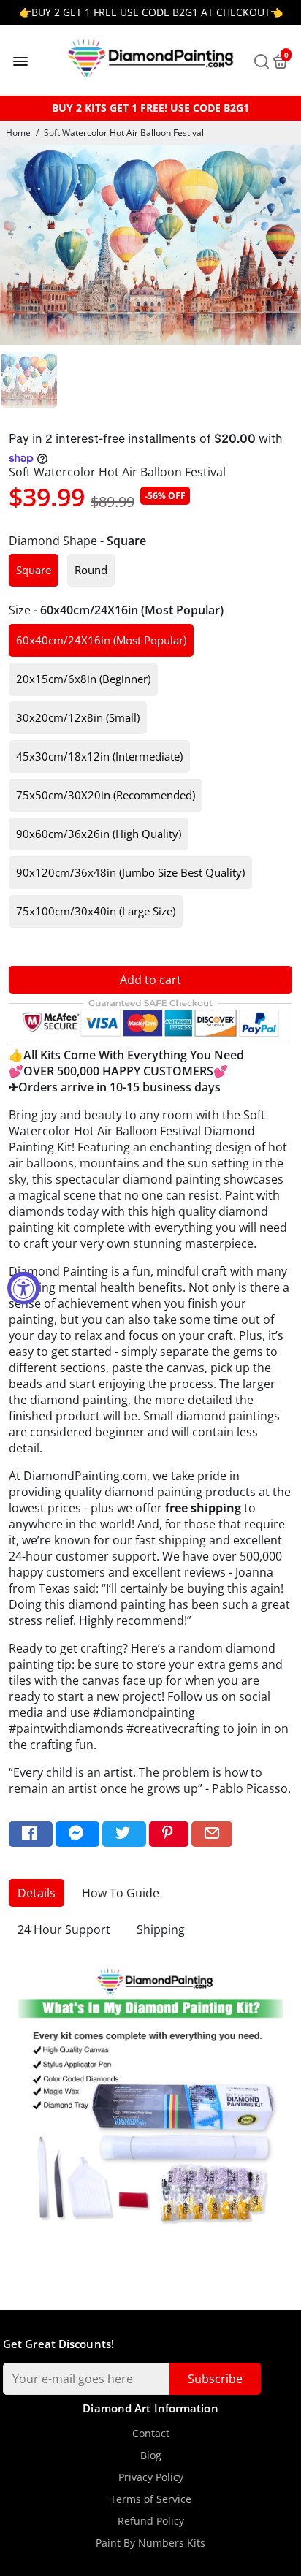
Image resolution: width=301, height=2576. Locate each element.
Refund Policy (151, 2521)
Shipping (161, 1929)
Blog (151, 2455)
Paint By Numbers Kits (150, 2543)
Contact (151, 2434)
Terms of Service (151, 2499)
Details (37, 1893)
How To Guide (121, 1893)
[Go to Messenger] (77, 1834)
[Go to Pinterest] (169, 1834)
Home (18, 133)
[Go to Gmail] (212, 1834)
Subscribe (215, 2379)
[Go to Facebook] (31, 1834)
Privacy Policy (151, 2477)
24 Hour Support (64, 1929)
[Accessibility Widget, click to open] (24, 1288)
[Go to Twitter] (124, 1834)
